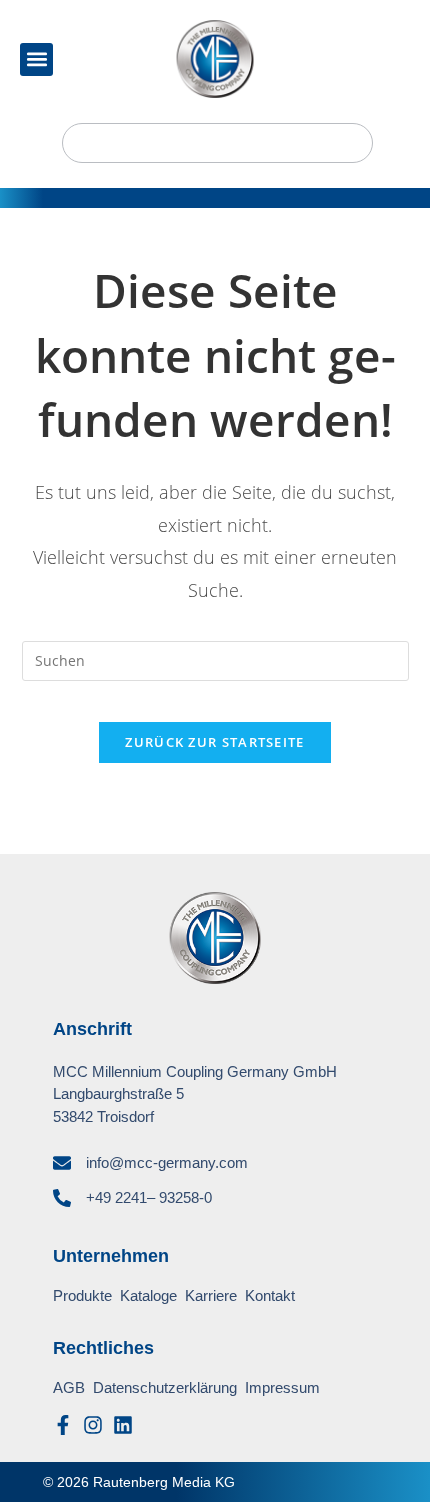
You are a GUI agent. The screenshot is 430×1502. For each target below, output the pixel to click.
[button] (36, 59)
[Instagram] (93, 1425)
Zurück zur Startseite (214, 742)
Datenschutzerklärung (165, 1387)
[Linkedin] (123, 1425)
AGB (69, 1387)
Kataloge (148, 1295)
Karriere (211, 1295)
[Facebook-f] (63, 1425)
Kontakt (270, 1295)
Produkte (82, 1295)
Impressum (282, 1387)
